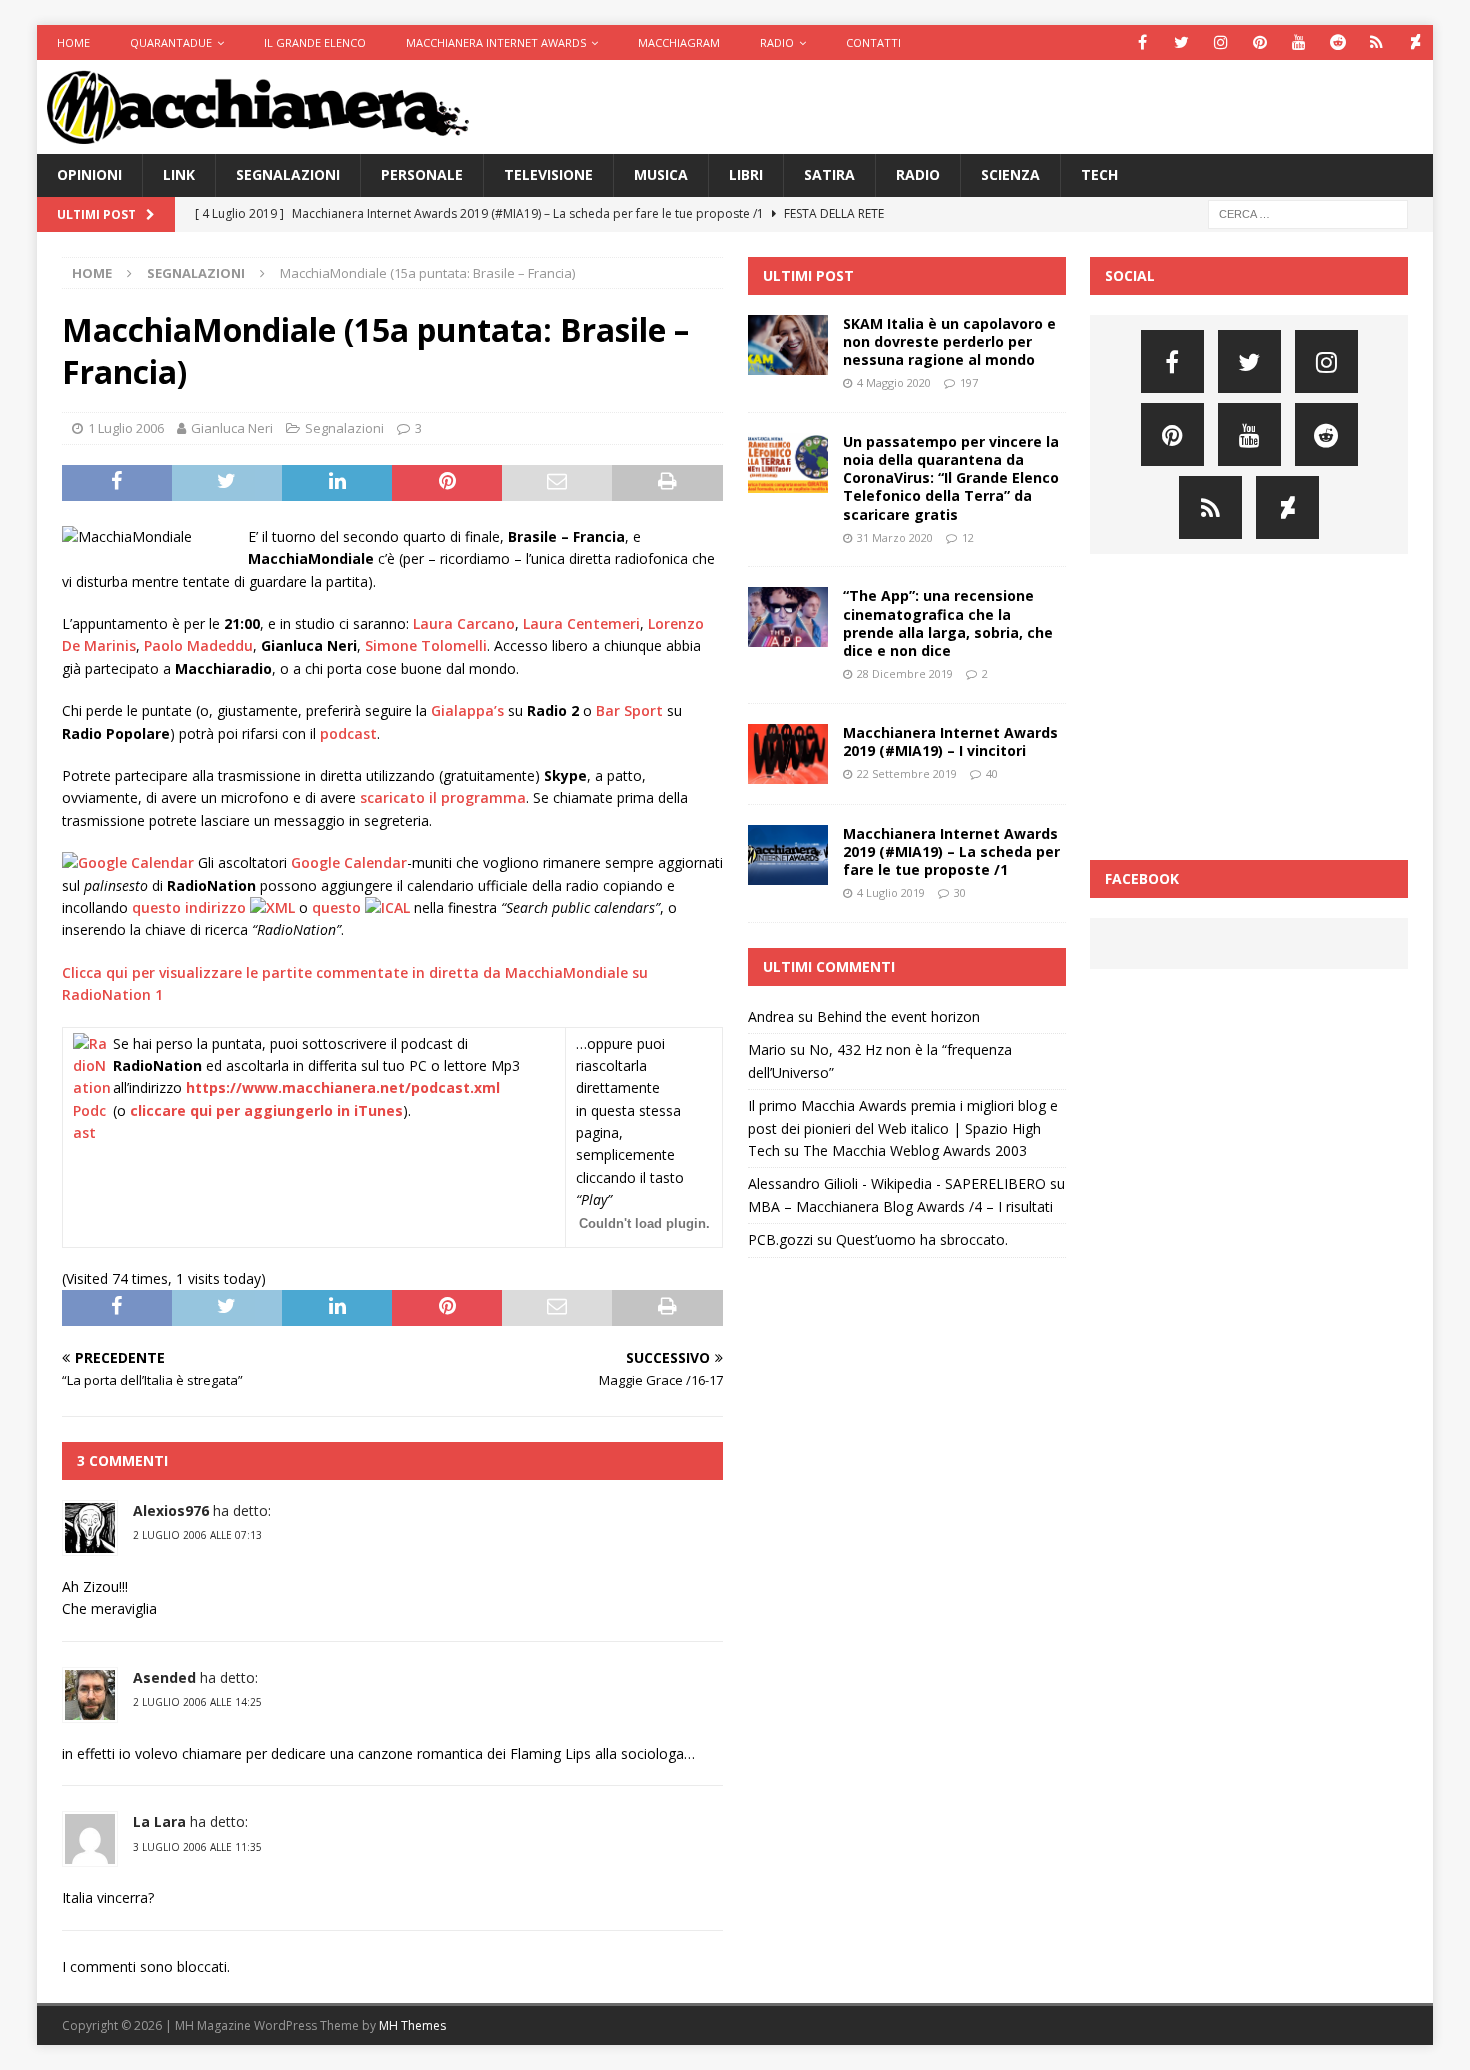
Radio (777, 42)
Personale (422, 174)
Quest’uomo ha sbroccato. (922, 1239)
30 (960, 892)
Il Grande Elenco (315, 42)
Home (73, 42)
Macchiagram (679, 42)
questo (338, 907)
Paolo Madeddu (198, 645)
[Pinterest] (1259, 42)
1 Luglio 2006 (126, 428)
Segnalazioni (288, 174)
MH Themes (412, 2025)
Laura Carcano (464, 623)
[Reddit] (1337, 42)
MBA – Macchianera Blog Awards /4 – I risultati (900, 1206)
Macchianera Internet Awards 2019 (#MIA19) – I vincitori (950, 741)
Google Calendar (349, 862)
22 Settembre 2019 (907, 773)
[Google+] (1376, 42)
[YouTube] (1298, 42)
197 (969, 382)
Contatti (873, 42)
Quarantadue (171, 42)
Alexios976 (171, 1510)
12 (968, 537)
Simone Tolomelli (426, 645)
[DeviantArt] (1415, 42)
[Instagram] (1220, 42)
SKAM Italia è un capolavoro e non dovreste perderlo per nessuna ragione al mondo (949, 341)
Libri (746, 174)
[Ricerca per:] (1308, 212)
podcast (348, 733)
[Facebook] (1142, 42)
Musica (661, 174)
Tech (1099, 174)
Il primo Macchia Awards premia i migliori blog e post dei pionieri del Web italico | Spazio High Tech (903, 1128)
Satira (829, 174)
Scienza (1010, 174)
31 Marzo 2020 (895, 537)
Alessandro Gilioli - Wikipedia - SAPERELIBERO (897, 1183)
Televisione (548, 174)
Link (179, 174)
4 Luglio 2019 (891, 892)
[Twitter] (1181, 42)
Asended (164, 1677)
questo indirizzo (191, 907)
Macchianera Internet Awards (496, 42)
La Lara (159, 1821)
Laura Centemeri (581, 623)
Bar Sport (629, 710)
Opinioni (89, 174)
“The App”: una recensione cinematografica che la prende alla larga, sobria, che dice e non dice (948, 623)
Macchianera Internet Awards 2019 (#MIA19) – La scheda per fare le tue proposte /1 (951, 851)
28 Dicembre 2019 (905, 673)
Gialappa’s (467, 710)
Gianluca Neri (232, 428)
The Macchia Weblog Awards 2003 (915, 1150)
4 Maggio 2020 (894, 382)
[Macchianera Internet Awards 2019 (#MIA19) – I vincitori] (788, 754)
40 (992, 773)
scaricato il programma (443, 797)
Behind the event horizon (898, 1016)
